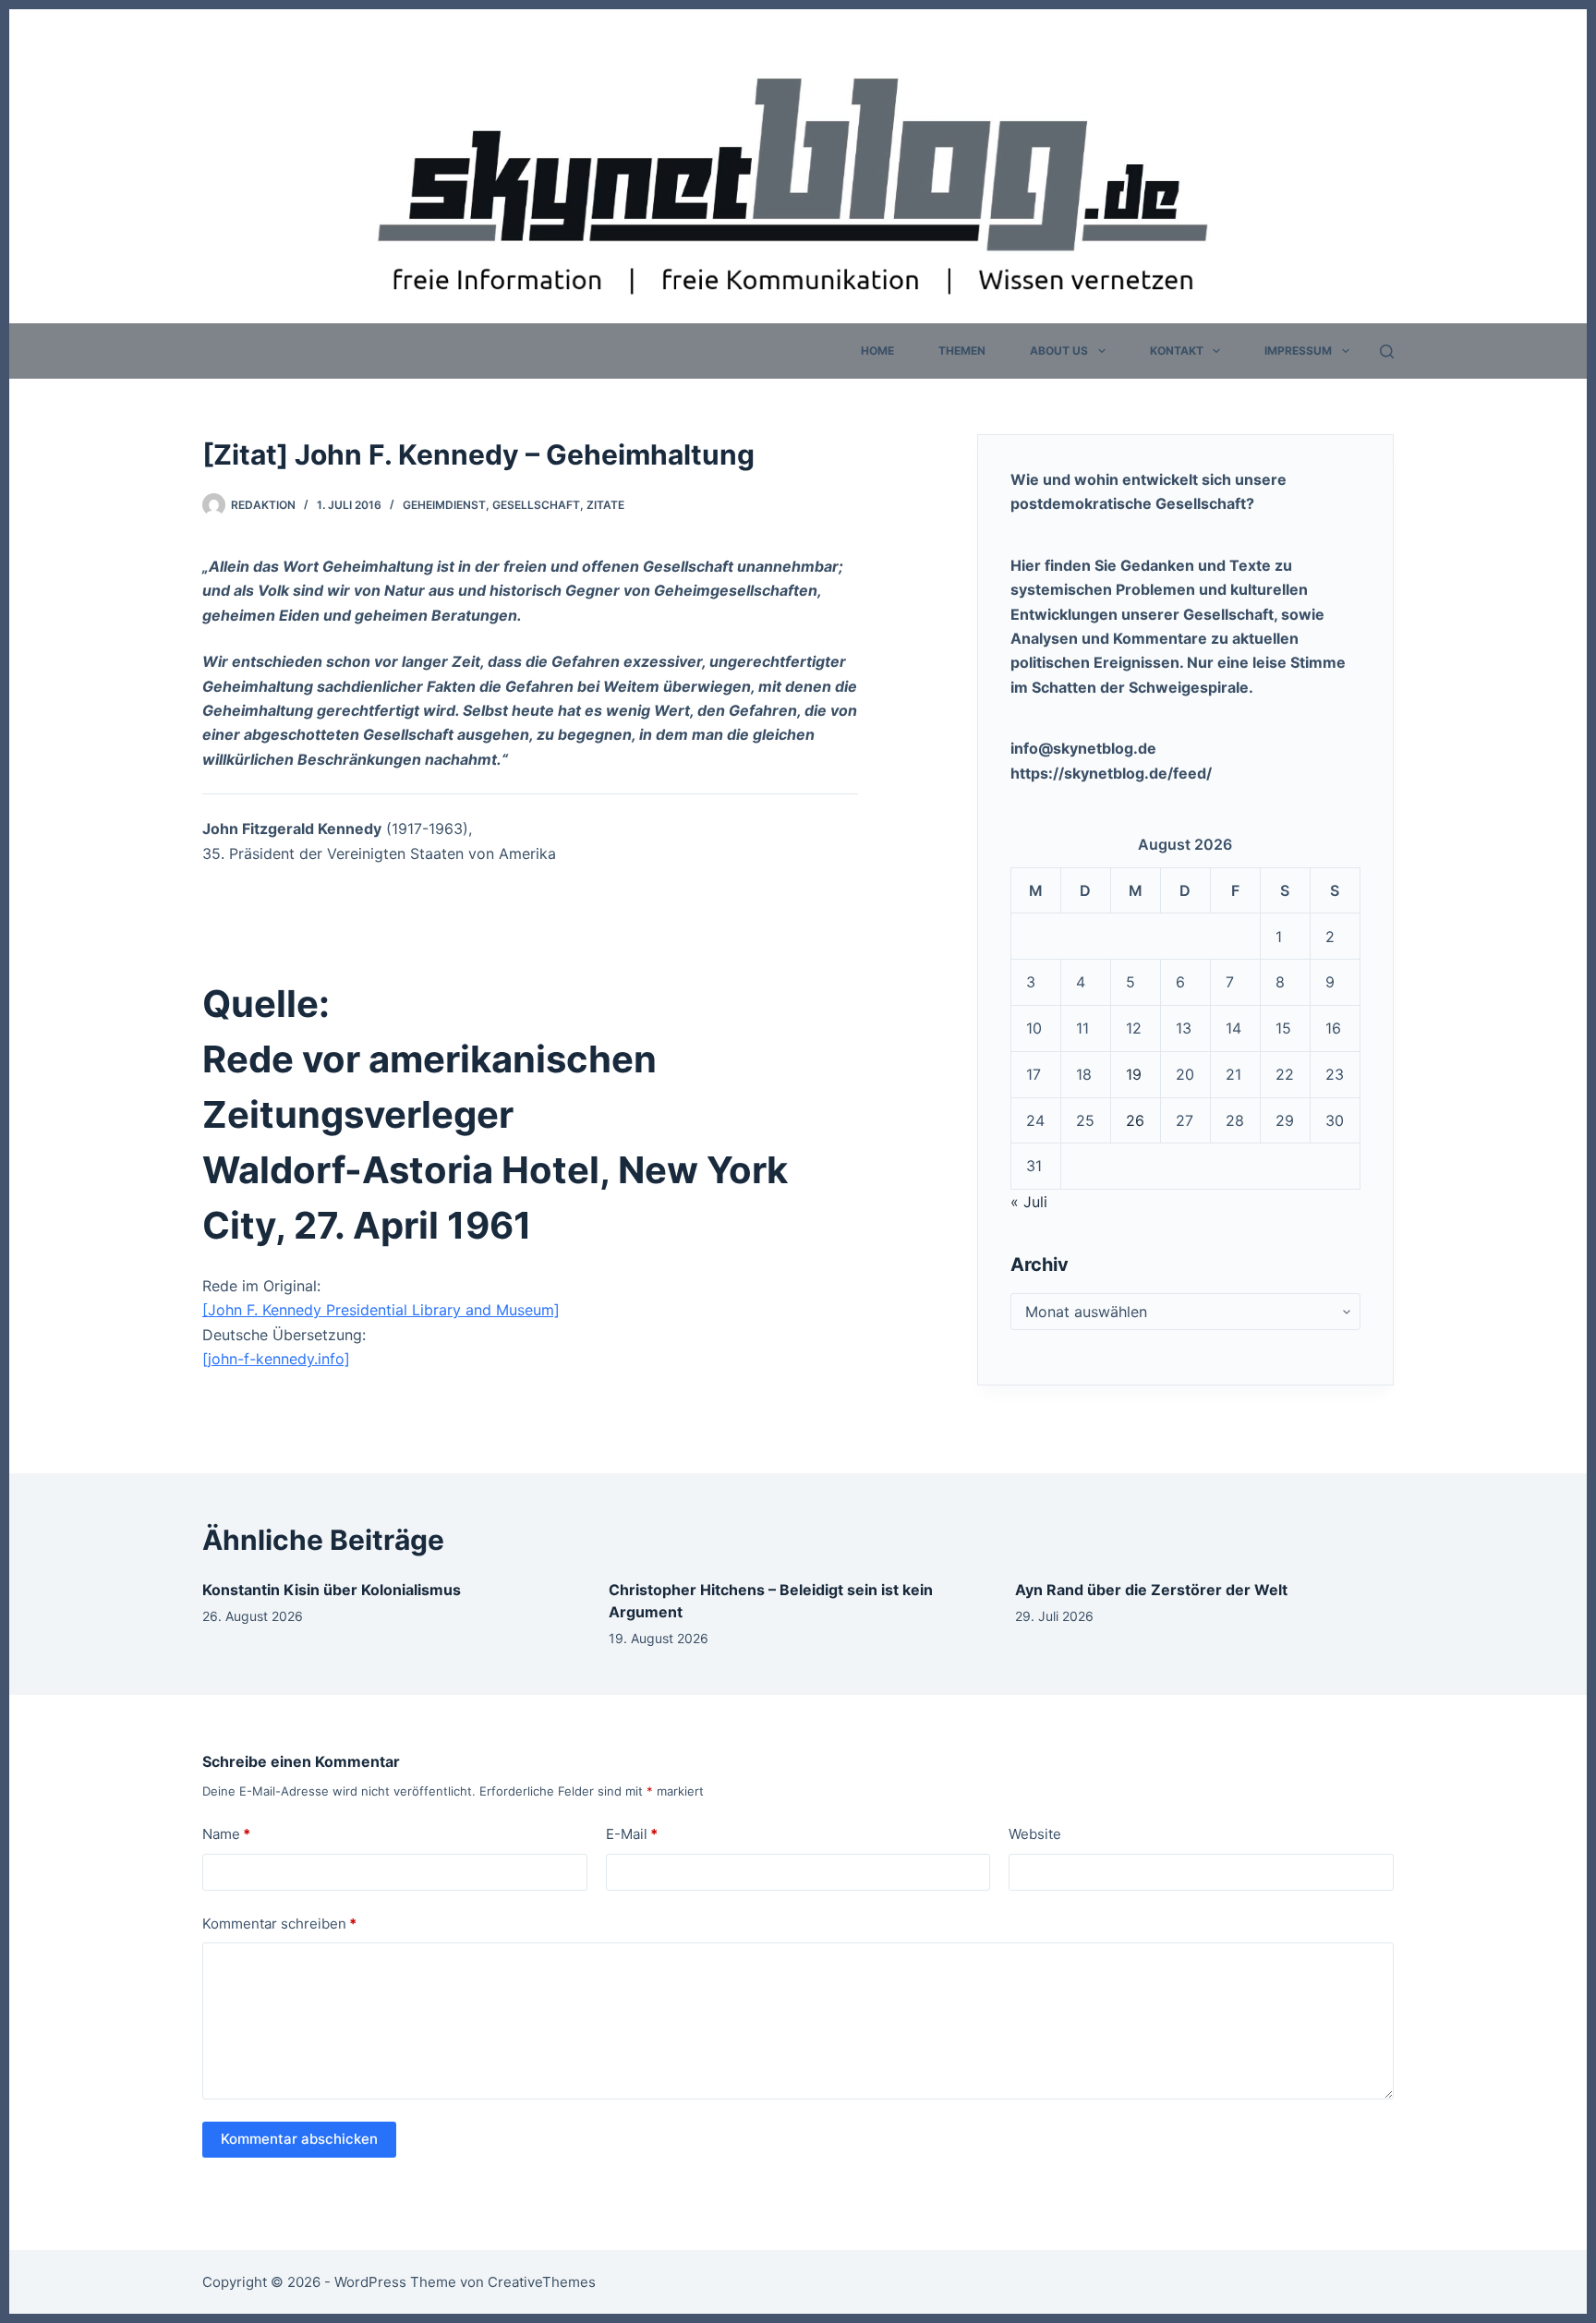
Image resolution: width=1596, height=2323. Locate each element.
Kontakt (1177, 351)
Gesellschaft (536, 505)
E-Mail (632, 1834)
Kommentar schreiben (279, 1924)
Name (226, 1834)
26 (1135, 1120)
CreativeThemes (542, 2282)
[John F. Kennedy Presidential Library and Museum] (381, 1310)
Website (1035, 1834)
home (877, 351)
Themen (962, 351)
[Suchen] (1387, 351)
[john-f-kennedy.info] (276, 1359)
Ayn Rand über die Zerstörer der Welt (1151, 1590)
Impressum (1298, 351)
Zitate (605, 505)
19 (1134, 1074)
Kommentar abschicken (299, 2139)
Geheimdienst (444, 505)
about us (1059, 351)
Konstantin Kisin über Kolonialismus (332, 1590)
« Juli (1029, 1202)
